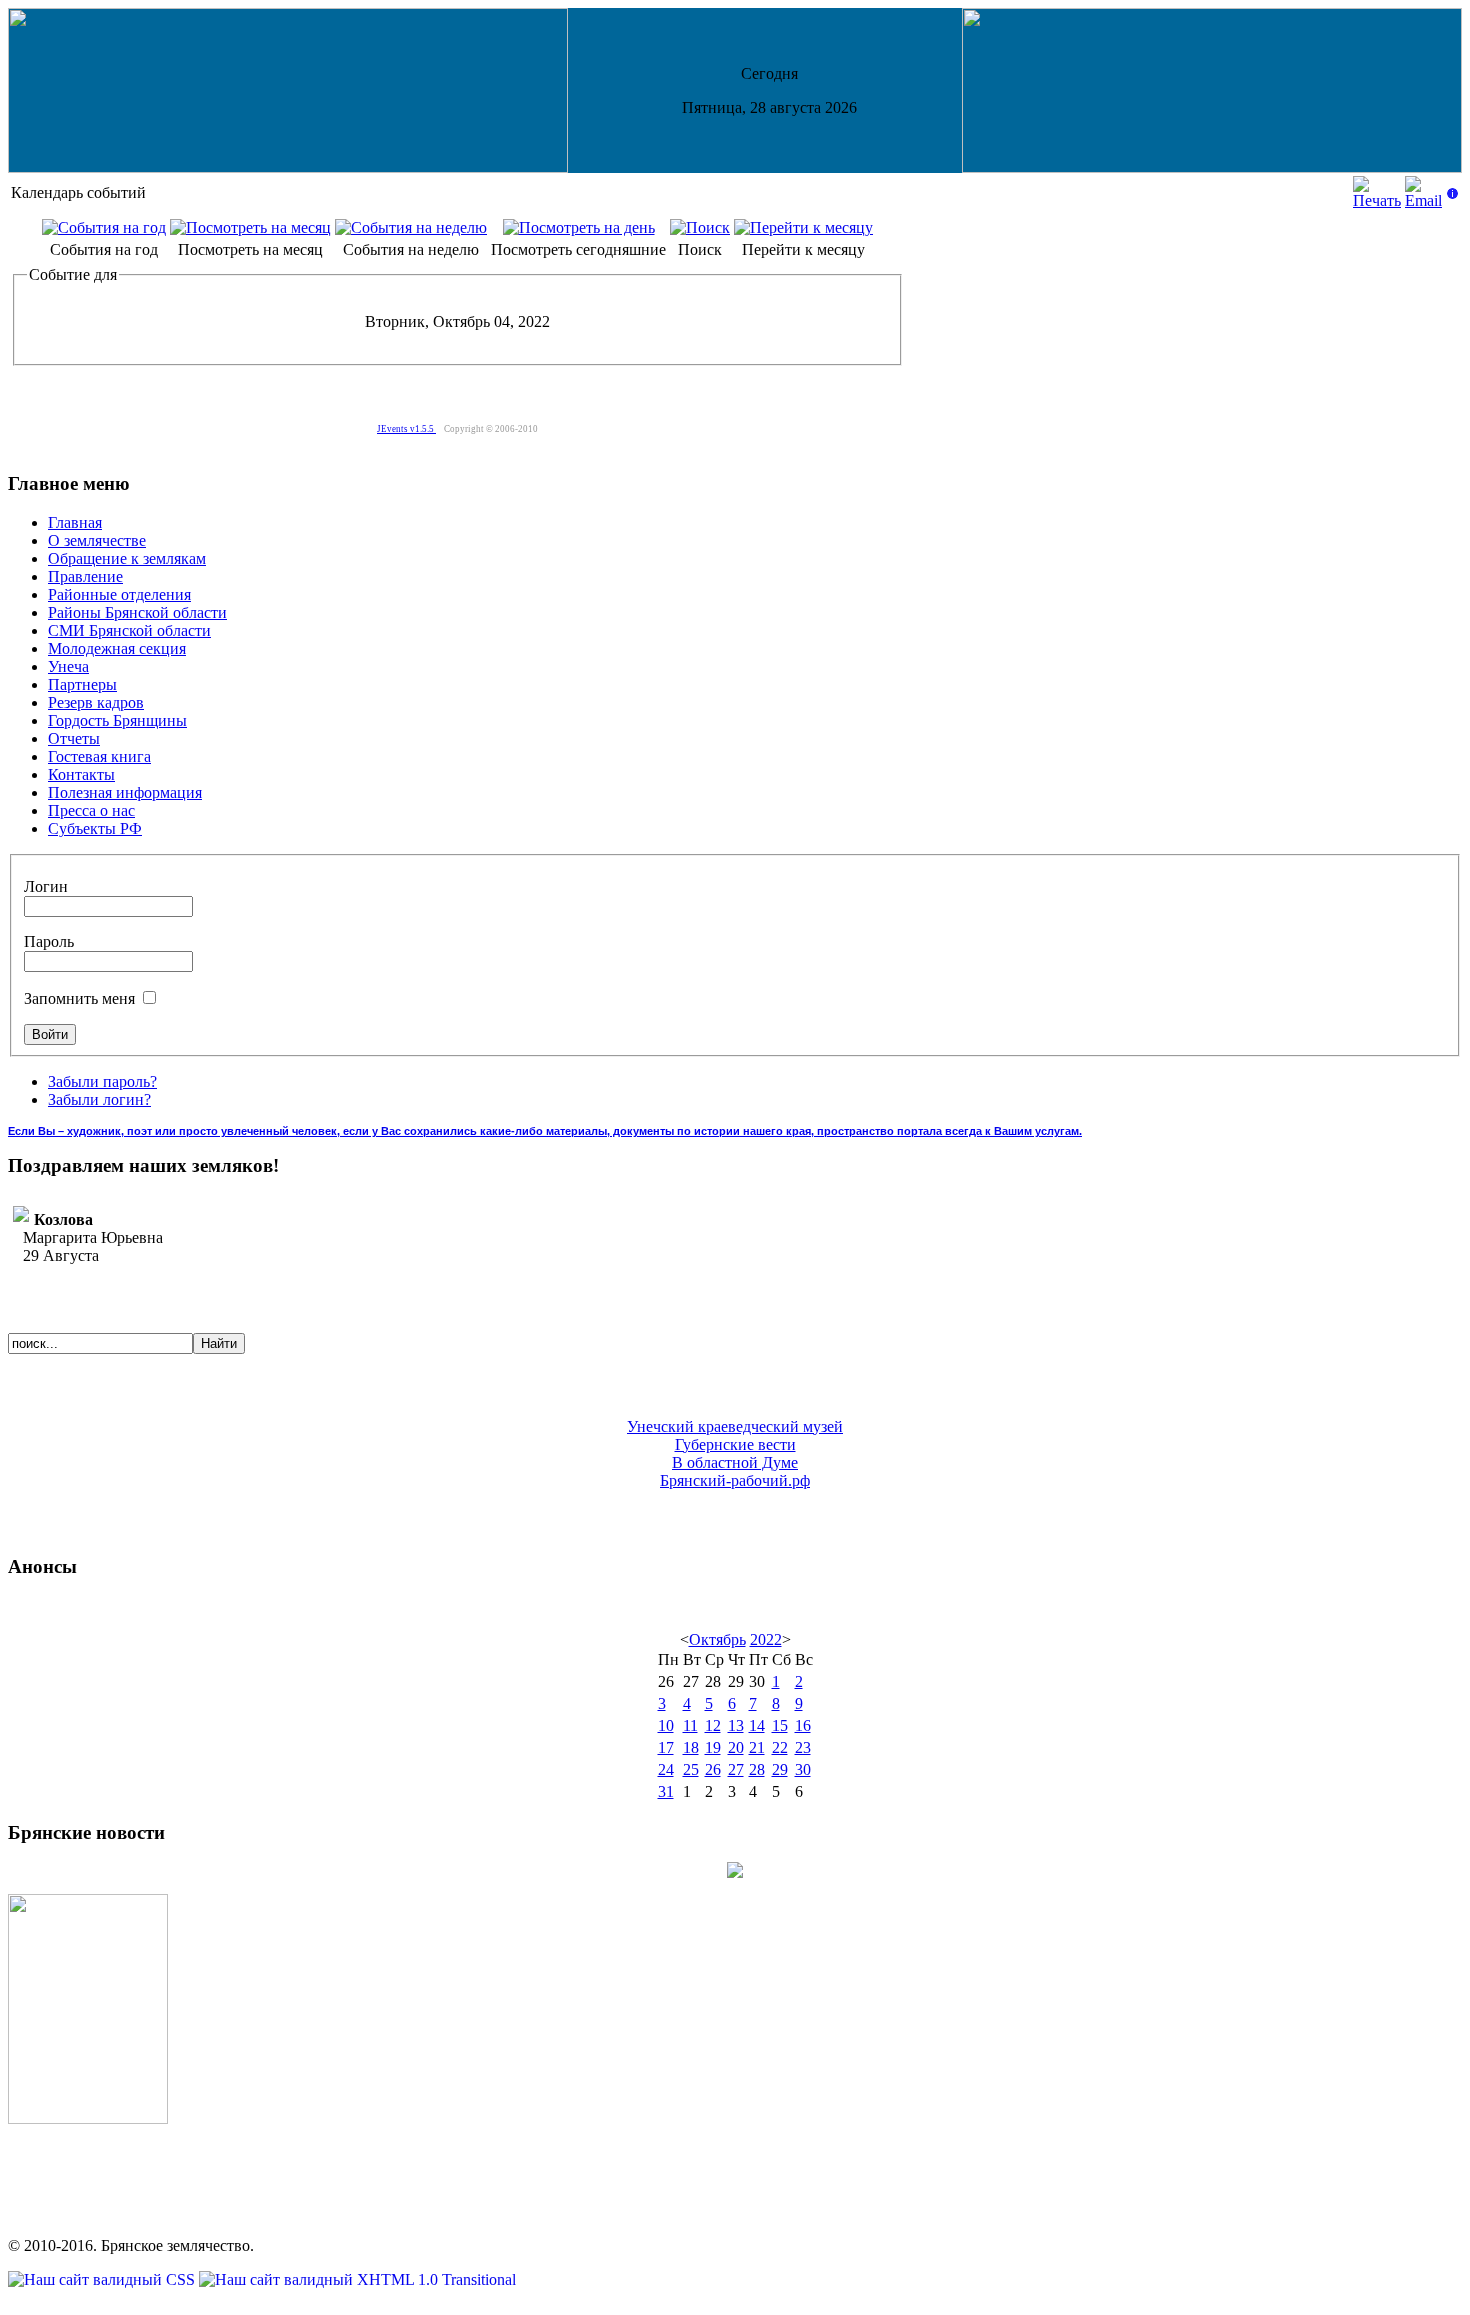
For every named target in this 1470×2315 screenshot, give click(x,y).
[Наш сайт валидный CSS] (103, 2279)
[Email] (1423, 200)
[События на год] (104, 227)
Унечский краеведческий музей (735, 1426)
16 (803, 1725)
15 (780, 1725)
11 (690, 1725)
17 (666, 1747)
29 (780, 1769)
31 (666, 1791)
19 (713, 1747)
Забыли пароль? (102, 1081)
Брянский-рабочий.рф (735, 1480)
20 (736, 1747)
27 (736, 1769)
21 (757, 1747)
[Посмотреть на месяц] (250, 227)
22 (780, 1747)
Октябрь (717, 1639)
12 (713, 1725)
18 (691, 1747)
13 (736, 1725)
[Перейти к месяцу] (803, 227)
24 (666, 1769)
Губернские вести (735, 1444)
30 (803, 1769)
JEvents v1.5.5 (406, 429)
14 (757, 1725)
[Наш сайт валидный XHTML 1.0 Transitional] (357, 2279)
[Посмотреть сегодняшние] (579, 227)
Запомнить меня (81, 998)
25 (691, 1769)
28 (757, 1769)
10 (666, 1725)
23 (803, 1747)
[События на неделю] (411, 227)
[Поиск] (700, 227)
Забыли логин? (99, 1099)
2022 (766, 1639)
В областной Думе (735, 1462)
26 (713, 1769)
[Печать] (1377, 200)
